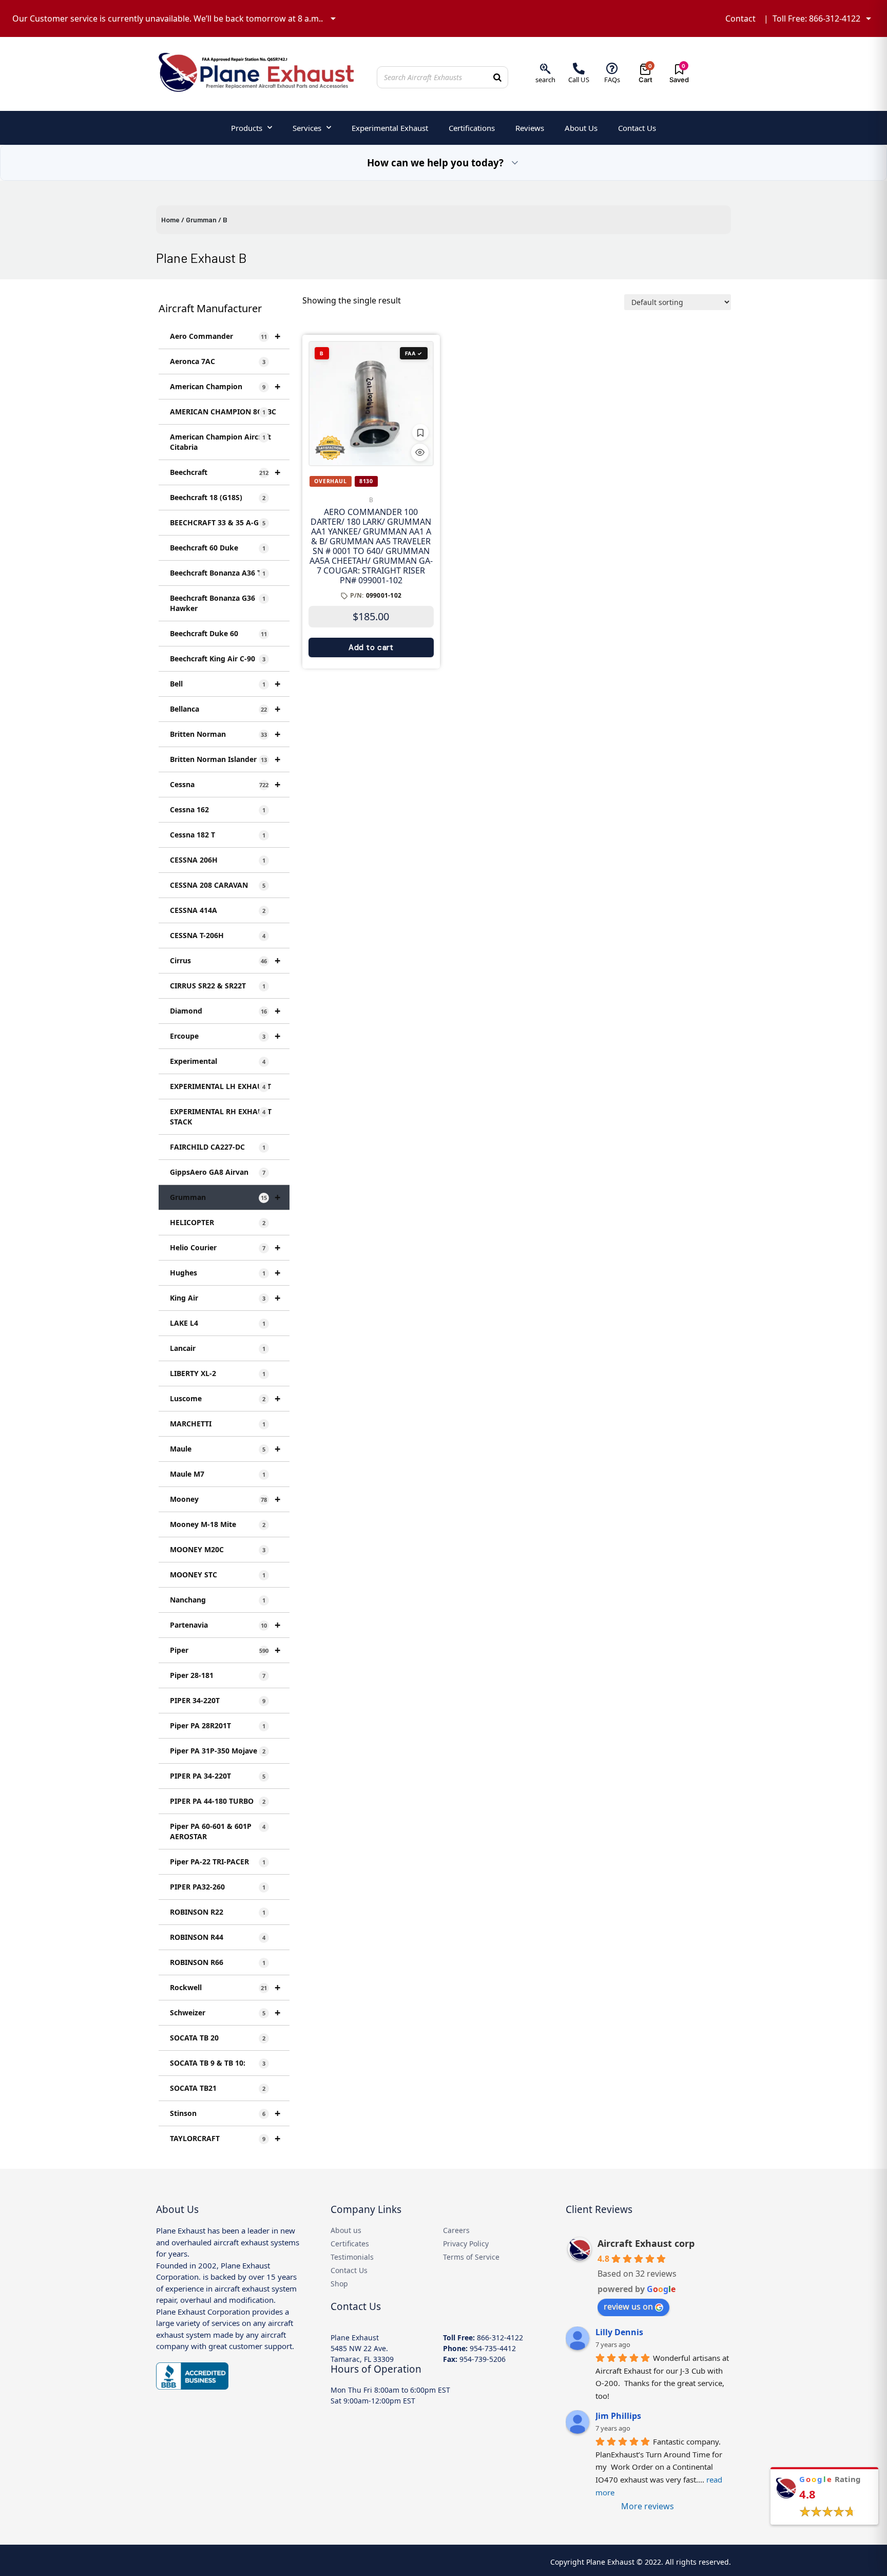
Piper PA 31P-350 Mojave (218, 1751)
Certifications (472, 128)
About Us (581, 128)
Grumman (201, 220)
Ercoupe (225, 1036)
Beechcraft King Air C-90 (218, 659)
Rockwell (225, 1987)
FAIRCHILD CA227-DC (218, 1147)
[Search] (497, 77)
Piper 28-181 (218, 1675)
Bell (225, 684)
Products (247, 128)
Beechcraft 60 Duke (218, 548)
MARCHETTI (218, 1424)
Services (307, 128)
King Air (225, 1298)
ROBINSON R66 (218, 1962)
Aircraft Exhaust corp (646, 2243)
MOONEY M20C (218, 1549)
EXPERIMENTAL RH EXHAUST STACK (221, 1117)
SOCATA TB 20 (218, 2038)
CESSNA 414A (218, 910)
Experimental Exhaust (390, 128)
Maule (225, 1449)
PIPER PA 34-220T (218, 1776)
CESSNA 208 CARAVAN (218, 885)
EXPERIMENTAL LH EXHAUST (220, 1086)
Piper (225, 1650)
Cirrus (225, 960)
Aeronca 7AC (218, 361)
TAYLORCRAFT (225, 2138)
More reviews (648, 2506)
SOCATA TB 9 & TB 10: (218, 2063)
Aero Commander (225, 336)
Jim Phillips (618, 2416)
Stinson (225, 2113)
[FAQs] (612, 69)
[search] (545, 69)
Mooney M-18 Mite (218, 1524)
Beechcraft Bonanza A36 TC (218, 573)
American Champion (225, 386)
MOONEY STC (218, 1575)
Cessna (225, 784)
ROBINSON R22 (218, 1912)
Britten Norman (225, 734)
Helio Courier (225, 1247)
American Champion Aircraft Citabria (220, 442)
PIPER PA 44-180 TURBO (218, 1801)
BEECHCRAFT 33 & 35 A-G (218, 522)
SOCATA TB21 (218, 2088)
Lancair (218, 1348)
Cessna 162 (218, 809)
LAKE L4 (218, 1323)
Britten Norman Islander (225, 759)
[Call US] (579, 69)
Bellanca (225, 709)
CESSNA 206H (218, 860)
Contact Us (637, 128)
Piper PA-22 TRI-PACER (218, 1862)
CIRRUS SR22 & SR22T (218, 986)
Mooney (225, 1499)
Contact (740, 18)
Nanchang (218, 1600)
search (545, 80)
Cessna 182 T (218, 835)
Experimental (218, 1061)
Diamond (225, 1011)
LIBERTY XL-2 (218, 1373)
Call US (579, 80)
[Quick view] (420, 452)
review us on (628, 2306)
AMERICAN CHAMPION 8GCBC (223, 412)
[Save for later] (420, 432)
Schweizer (225, 2012)
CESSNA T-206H (218, 935)
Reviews (530, 128)
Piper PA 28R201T (218, 1725)
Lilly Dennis (619, 2332)
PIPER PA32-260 (218, 1887)
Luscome (225, 1398)
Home (170, 220)
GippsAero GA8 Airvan (218, 1172)
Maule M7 (218, 1474)
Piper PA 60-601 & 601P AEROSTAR (218, 1831)
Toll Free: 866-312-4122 (816, 18)
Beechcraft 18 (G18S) (218, 497)
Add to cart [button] (371, 647)
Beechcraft (225, 472)
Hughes (225, 1273)
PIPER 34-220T (218, 1700)
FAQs (612, 80)
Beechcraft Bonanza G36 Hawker (218, 603)
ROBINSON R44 (218, 1937)
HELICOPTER (218, 1222)
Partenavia (225, 1625)
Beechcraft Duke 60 (218, 633)
